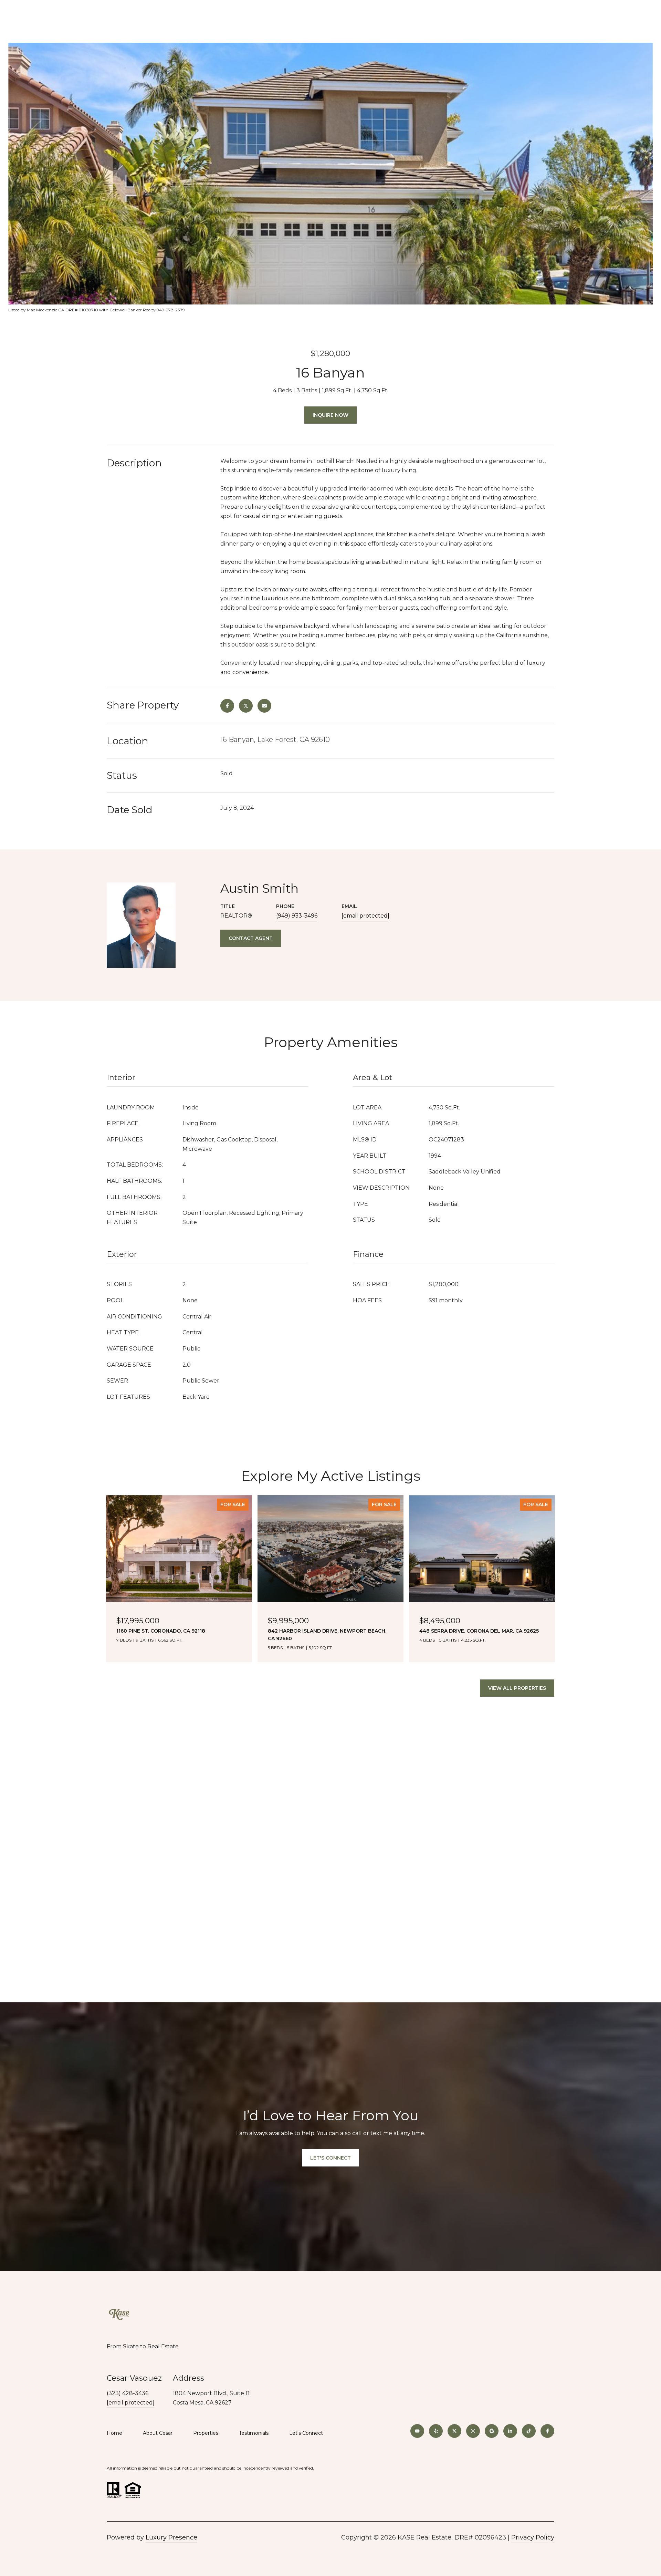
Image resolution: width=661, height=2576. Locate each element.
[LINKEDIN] (510, 2431)
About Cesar (158, 2433)
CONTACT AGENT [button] (251, 938)
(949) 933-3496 (297, 916)
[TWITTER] (454, 2431)
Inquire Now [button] (330, 415)
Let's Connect (306, 2433)
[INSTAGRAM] (473, 2431)
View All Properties (517, 1688)
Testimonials (254, 2433)
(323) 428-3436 (128, 2393)
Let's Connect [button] (330, 2158)
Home (114, 2433)
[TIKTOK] (529, 2431)
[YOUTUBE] (417, 2431)
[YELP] (436, 2431)
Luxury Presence (171, 2537)
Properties (206, 2433)
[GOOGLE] (492, 2431)
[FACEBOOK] (547, 2431)
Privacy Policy (533, 2537)
